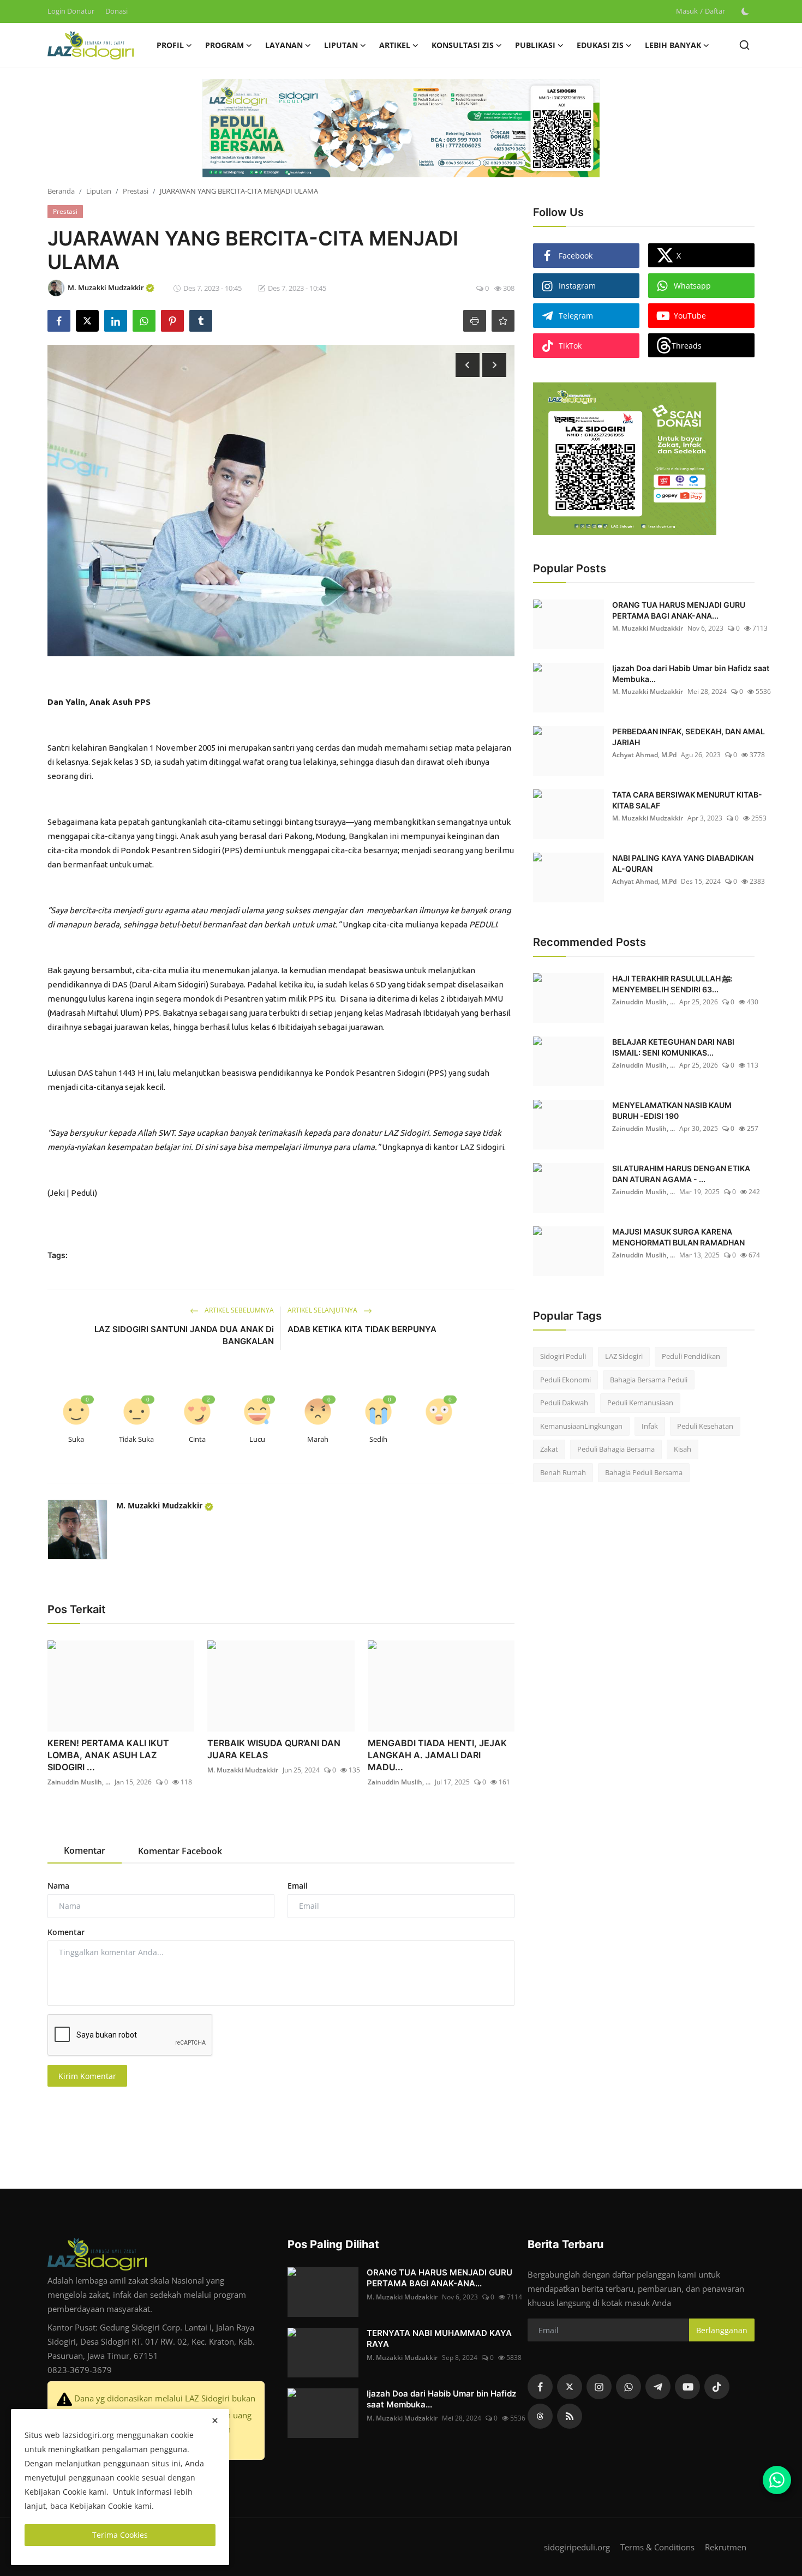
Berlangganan (722, 2330)
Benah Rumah (563, 1472)
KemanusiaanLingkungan (581, 1426)
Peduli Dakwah (564, 1403)
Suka (76, 1439)
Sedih (378, 1439)
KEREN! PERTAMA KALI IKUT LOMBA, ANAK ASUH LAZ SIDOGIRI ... (108, 1755)
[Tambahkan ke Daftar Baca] (503, 321)
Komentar (66, 1932)
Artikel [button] (395, 45)
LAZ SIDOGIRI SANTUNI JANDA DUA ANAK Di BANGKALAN (184, 1335)
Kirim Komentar (87, 2076)
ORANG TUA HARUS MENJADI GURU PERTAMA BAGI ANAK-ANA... (679, 610)
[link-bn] (401, 128)
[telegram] (658, 2387)
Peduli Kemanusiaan (640, 1403)
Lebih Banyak (673, 45)
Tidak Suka (136, 1439)
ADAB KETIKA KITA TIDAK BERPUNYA (362, 1329)
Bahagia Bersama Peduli (649, 1380)
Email (298, 1886)
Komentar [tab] (85, 1850)
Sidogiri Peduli (563, 1356)
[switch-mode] (745, 11)
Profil (170, 45)
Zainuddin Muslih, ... (79, 1782)
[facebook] (540, 2387)
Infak (650, 1426)
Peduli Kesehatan (705, 1426)
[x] (570, 2387)
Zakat (549, 1449)
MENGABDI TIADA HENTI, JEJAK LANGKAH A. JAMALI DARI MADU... (437, 1755)
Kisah (683, 1449)
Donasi (116, 11)
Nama (58, 1886)
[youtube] (687, 2387)
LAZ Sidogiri (624, 1356)
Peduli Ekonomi (565, 1380)
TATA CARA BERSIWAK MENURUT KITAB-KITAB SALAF (687, 800)
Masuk (687, 11)
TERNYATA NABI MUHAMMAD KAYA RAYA (439, 2338)
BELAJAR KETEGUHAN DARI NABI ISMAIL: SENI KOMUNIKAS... (673, 1047)
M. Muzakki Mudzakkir (160, 1505)
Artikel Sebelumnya (238, 1310)
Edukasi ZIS (600, 45)
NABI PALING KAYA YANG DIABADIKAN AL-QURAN (683, 863)
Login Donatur (71, 11)
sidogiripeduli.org (577, 2547)
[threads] (540, 2416)
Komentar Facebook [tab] (180, 1851)
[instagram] (599, 2387)
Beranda (61, 191)
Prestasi (136, 191)
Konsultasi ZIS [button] (463, 45)
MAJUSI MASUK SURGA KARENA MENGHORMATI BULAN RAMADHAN (678, 1237)
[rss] (570, 2416)
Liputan (99, 191)
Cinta (197, 1439)
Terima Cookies (120, 2535)
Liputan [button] (341, 45)
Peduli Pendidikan (691, 1356)
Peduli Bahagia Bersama (616, 1449)
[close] (215, 2421)
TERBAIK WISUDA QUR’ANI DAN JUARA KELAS (274, 1749)
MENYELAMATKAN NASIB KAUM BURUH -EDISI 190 (672, 1110)
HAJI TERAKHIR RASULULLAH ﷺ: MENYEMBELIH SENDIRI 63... (672, 984)
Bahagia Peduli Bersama (644, 1472)
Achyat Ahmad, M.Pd (644, 755)
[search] (744, 45)
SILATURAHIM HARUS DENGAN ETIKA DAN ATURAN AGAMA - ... (681, 1174)
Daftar (715, 11)
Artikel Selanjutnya (323, 1310)
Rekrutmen (726, 2547)
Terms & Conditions (657, 2547)
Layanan (284, 45)
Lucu (257, 1439)
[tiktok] (717, 2387)
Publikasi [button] (535, 45)
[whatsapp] (629, 2387)
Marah (318, 1439)
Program (225, 45)
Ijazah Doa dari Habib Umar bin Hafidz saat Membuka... (691, 673)
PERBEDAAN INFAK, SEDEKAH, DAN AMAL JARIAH (689, 737)
